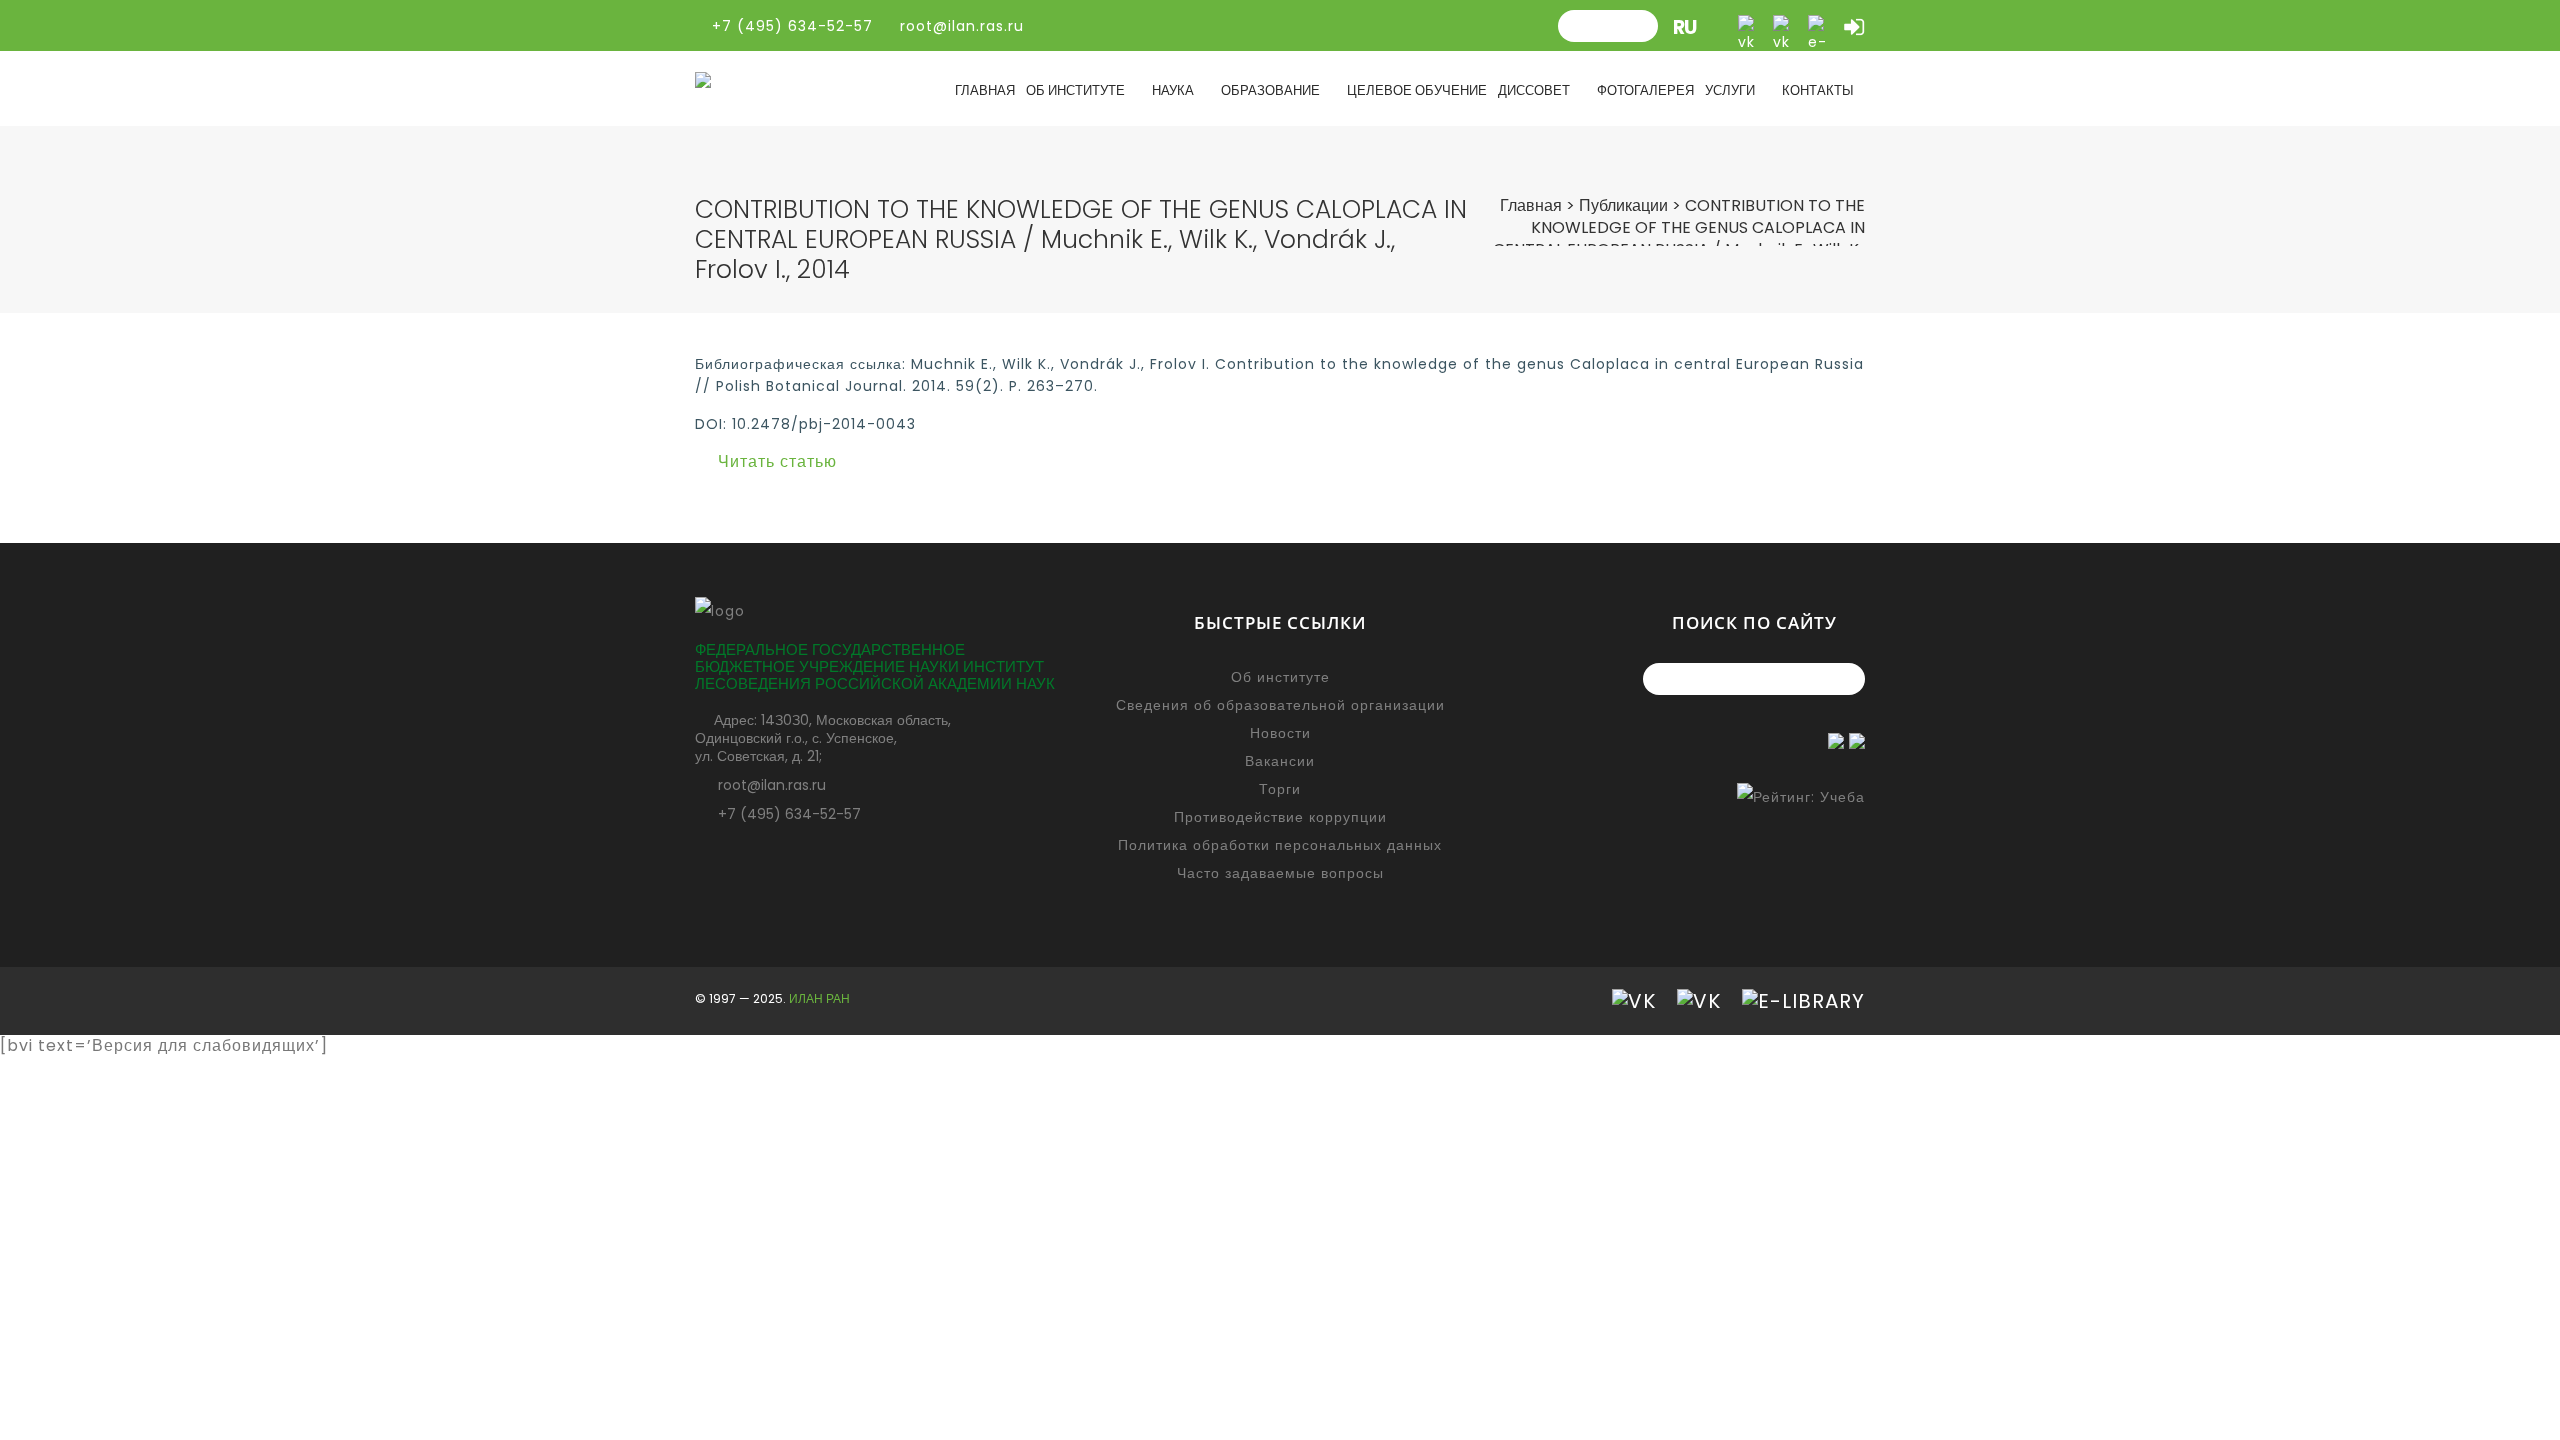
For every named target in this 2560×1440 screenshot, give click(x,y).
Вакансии (1280, 761)
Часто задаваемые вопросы (1280, 873)
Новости (1280, 733)
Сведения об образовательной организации (1280, 705)
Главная (985, 90)
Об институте (1075, 90)
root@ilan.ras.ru (959, 26)
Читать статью (777, 461)
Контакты (1818, 90)
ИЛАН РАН (819, 998)
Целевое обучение (1417, 90)
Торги (1280, 789)
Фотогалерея (1645, 90)
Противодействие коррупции (1280, 817)
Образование (1270, 90)
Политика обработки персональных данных (1280, 845)
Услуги (1730, 90)
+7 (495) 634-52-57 (789, 814)
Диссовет (1534, 90)
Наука (1173, 90)
